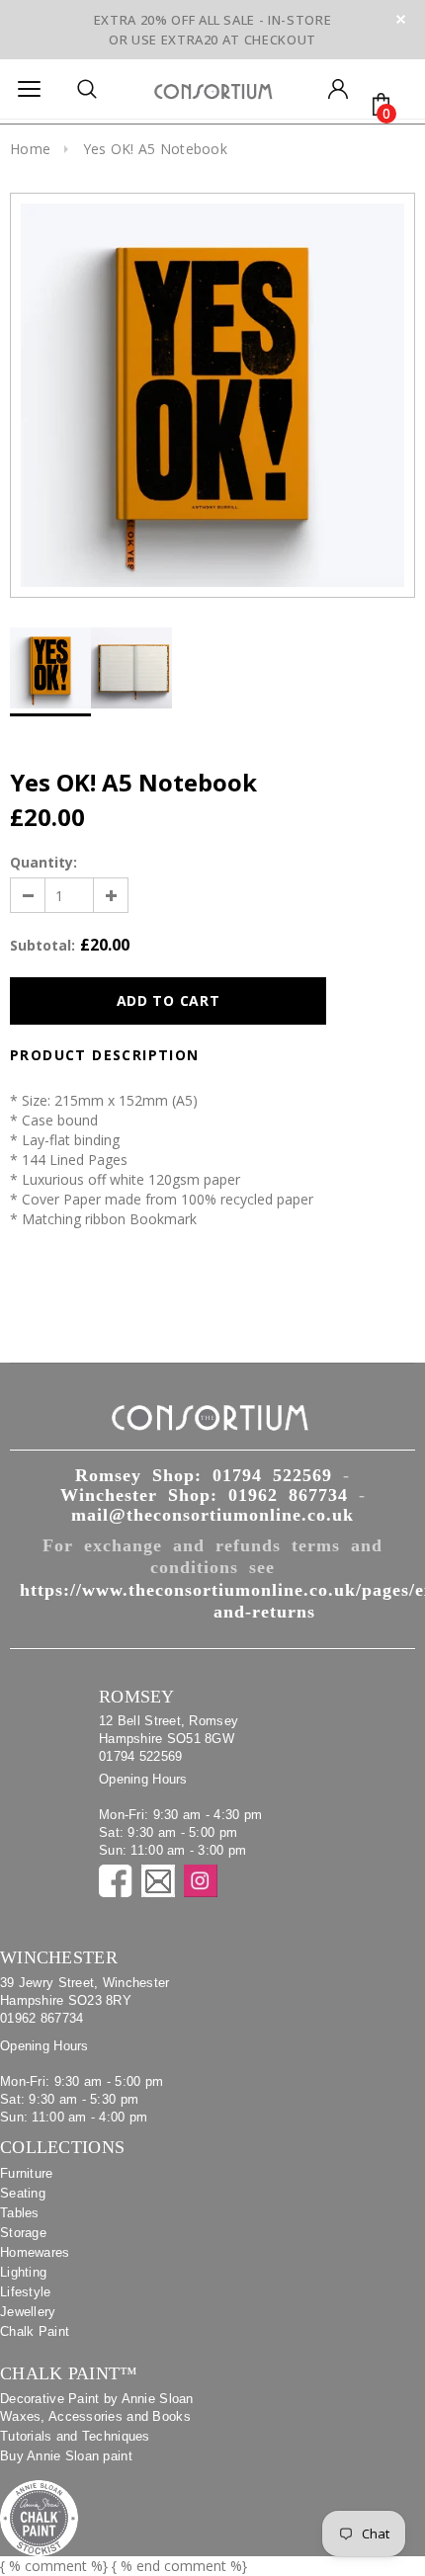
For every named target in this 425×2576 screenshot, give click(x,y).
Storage (23, 2233)
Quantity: (43, 862)
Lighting (23, 2272)
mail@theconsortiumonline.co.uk (212, 1515)
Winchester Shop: (204, 1495)
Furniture (27, 2173)
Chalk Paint (35, 2331)
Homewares (35, 2252)
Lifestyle (26, 2292)
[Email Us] (158, 1881)
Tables (20, 2213)
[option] (212, 395)
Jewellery (28, 2312)
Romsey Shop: (204, 1475)
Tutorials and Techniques (75, 2436)
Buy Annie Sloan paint (66, 2456)
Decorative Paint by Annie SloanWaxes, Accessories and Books (97, 2408)
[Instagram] (201, 1881)
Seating (23, 2193)
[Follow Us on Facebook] (116, 1881)
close (401, 19)
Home (30, 149)
